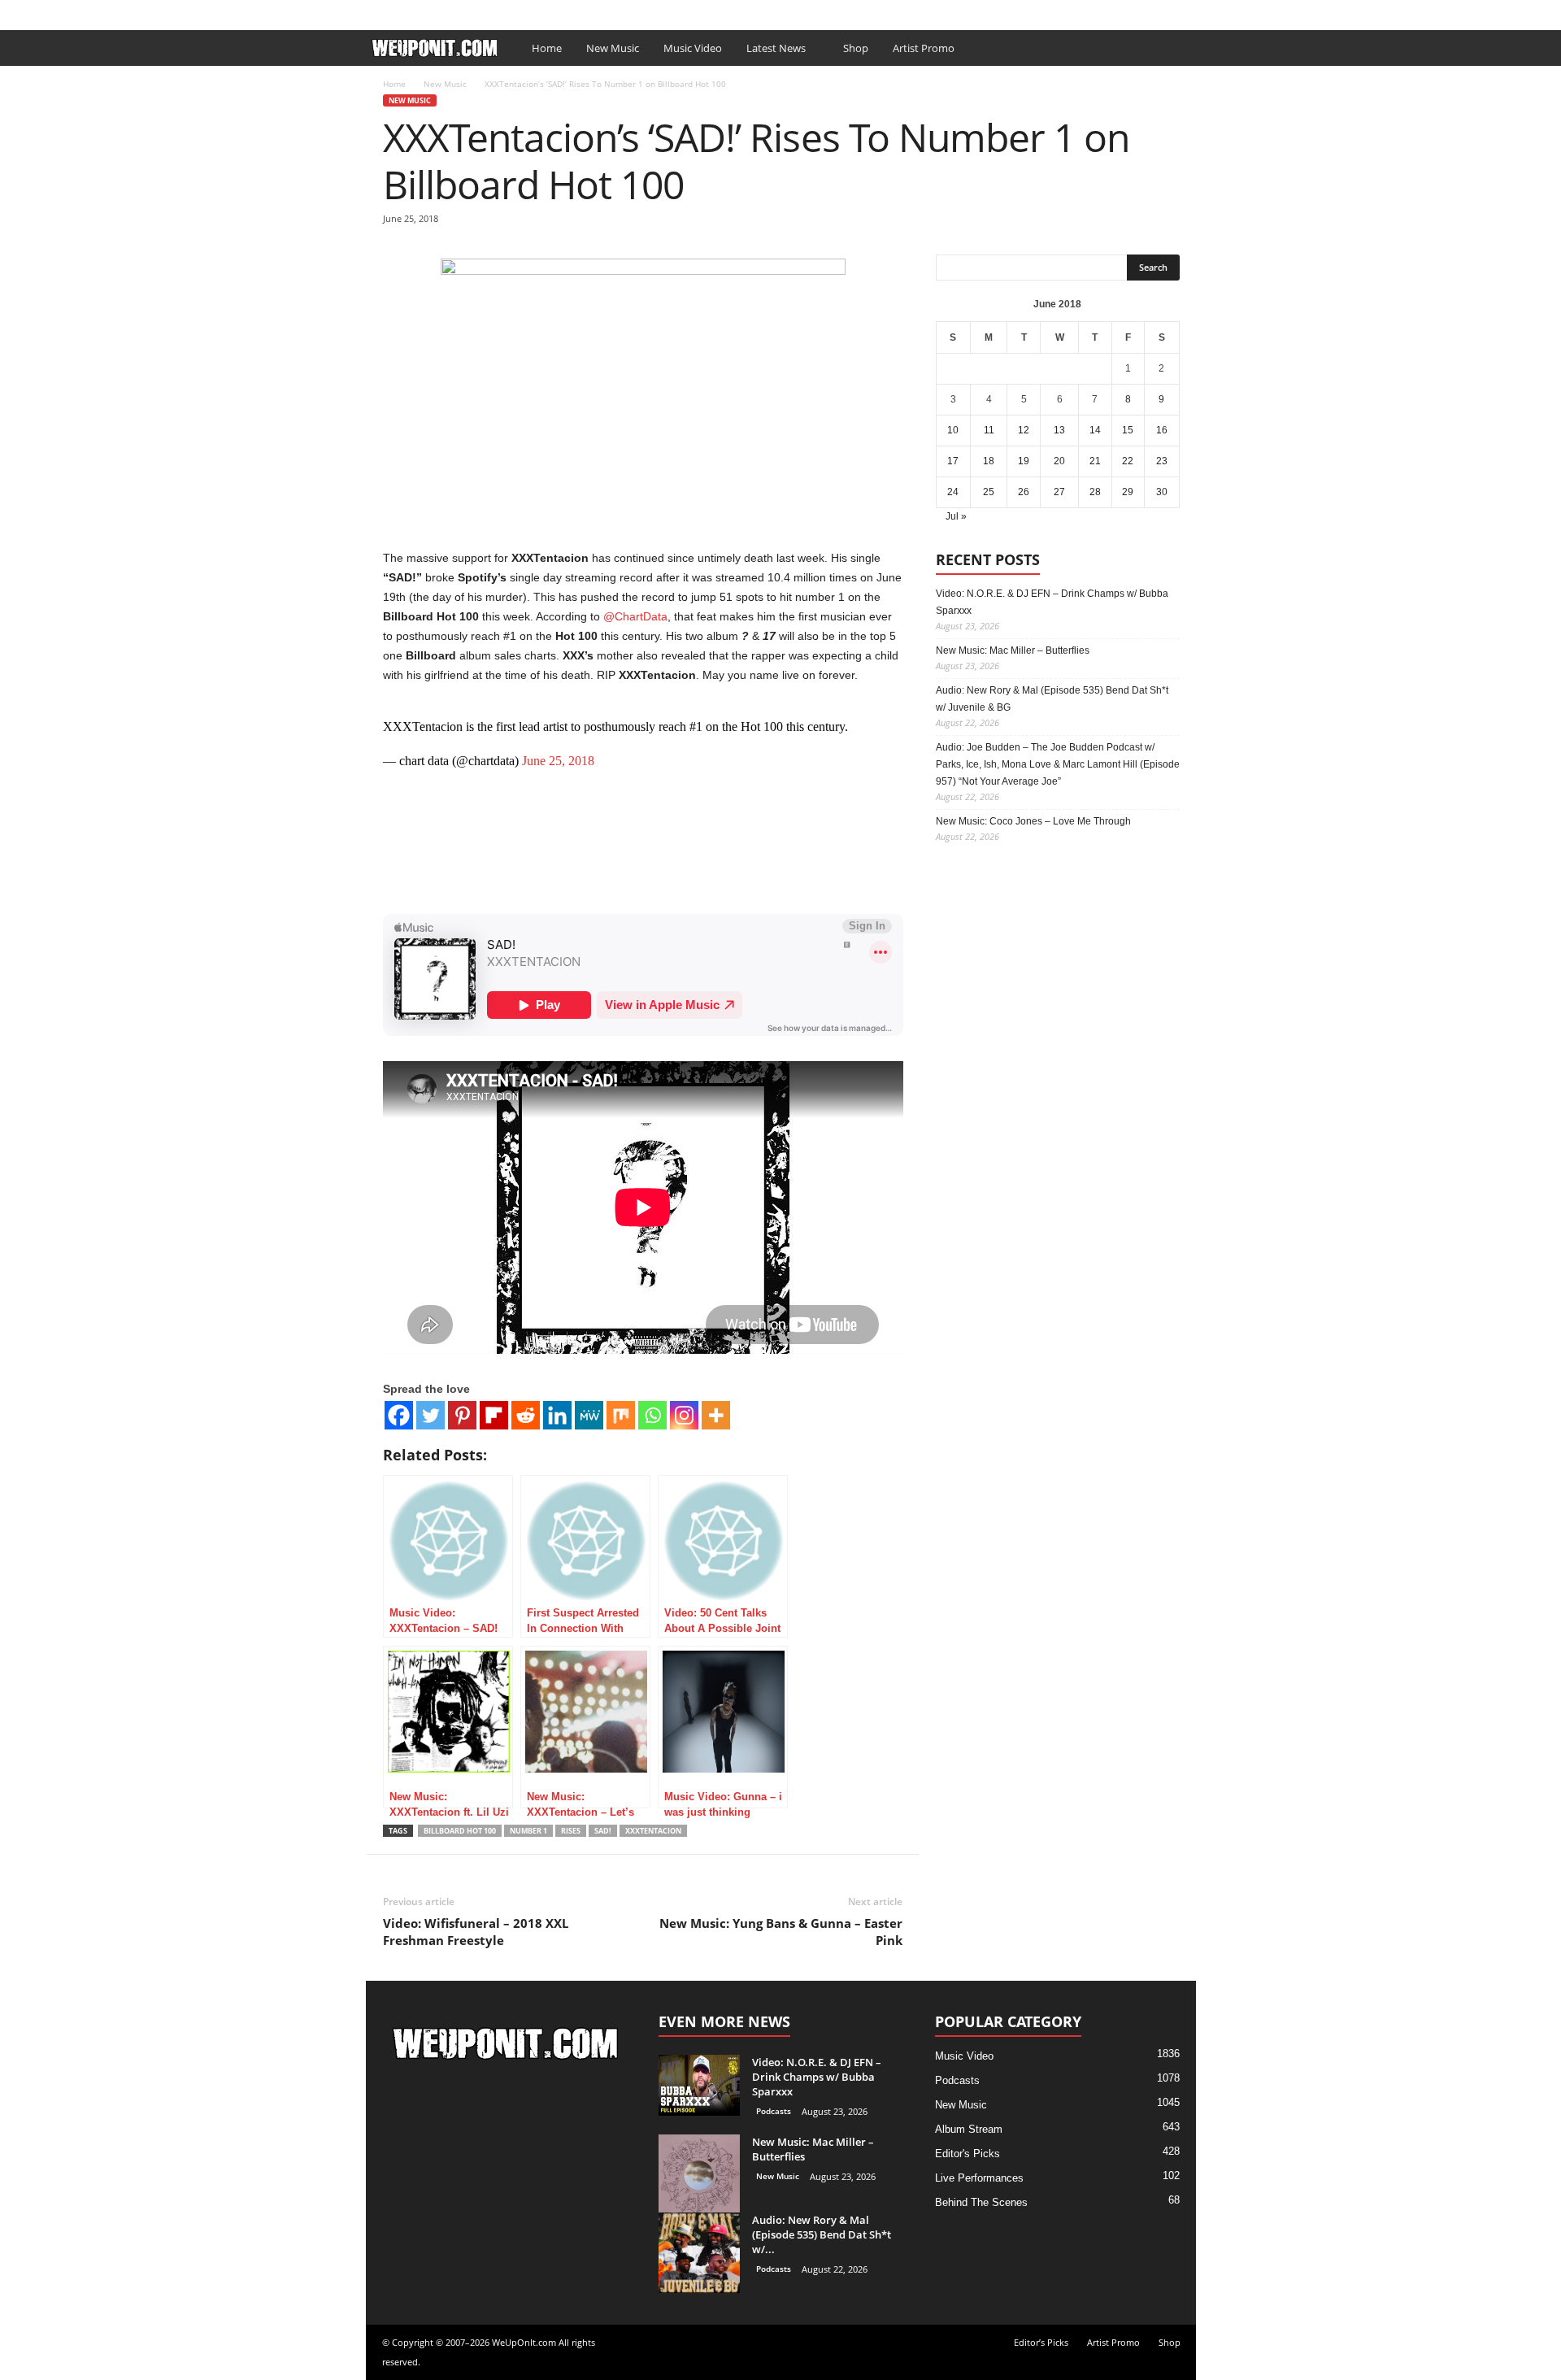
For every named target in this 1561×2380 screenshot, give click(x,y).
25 (989, 492)
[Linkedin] (557, 1415)
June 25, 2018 (558, 761)
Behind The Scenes (981, 2202)
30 (1162, 492)
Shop (616, 11)
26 (1024, 492)
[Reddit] (526, 1415)
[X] (1184, 11)
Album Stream (969, 2129)
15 (1128, 430)
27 (1059, 492)
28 (1095, 492)
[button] (1172, 48)
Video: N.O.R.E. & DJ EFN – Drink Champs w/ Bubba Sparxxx (1052, 602)
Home (547, 48)
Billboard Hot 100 (460, 1831)
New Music (613, 48)
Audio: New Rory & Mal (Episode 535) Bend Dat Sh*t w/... (822, 2234)
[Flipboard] (494, 1415)
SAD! (603, 1831)
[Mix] (621, 1415)
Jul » (956, 516)
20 (1059, 461)
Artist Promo (558, 11)
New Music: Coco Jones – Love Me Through (1033, 821)
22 (1128, 461)
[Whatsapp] (652, 1415)
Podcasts (774, 2111)
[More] (716, 1415)
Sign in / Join (398, 11)
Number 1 (528, 1831)
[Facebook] (1159, 11)
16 (1162, 430)
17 (953, 461)
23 (1162, 461)
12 (1024, 430)
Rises (571, 1831)
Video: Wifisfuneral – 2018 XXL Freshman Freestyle (476, 1932)
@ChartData (635, 616)
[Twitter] (430, 1415)
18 (989, 461)
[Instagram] (684, 1415)
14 (1095, 430)
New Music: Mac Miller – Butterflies (1013, 650)
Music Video (693, 48)
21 (1095, 461)
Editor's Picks (967, 2154)
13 (1059, 430)
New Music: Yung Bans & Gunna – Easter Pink (781, 1932)
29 (1128, 492)
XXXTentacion (653, 1831)
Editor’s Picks (478, 11)
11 (989, 430)
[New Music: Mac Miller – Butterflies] (699, 2175)
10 (953, 430)
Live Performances (979, 2178)
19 (1024, 461)
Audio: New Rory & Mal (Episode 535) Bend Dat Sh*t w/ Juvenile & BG (1052, 699)
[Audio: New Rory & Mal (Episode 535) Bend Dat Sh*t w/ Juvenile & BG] (699, 2253)
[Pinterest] (462, 1415)
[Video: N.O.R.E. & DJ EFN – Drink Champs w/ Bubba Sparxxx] (699, 2085)
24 (953, 492)
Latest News (776, 48)
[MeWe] (589, 1415)
